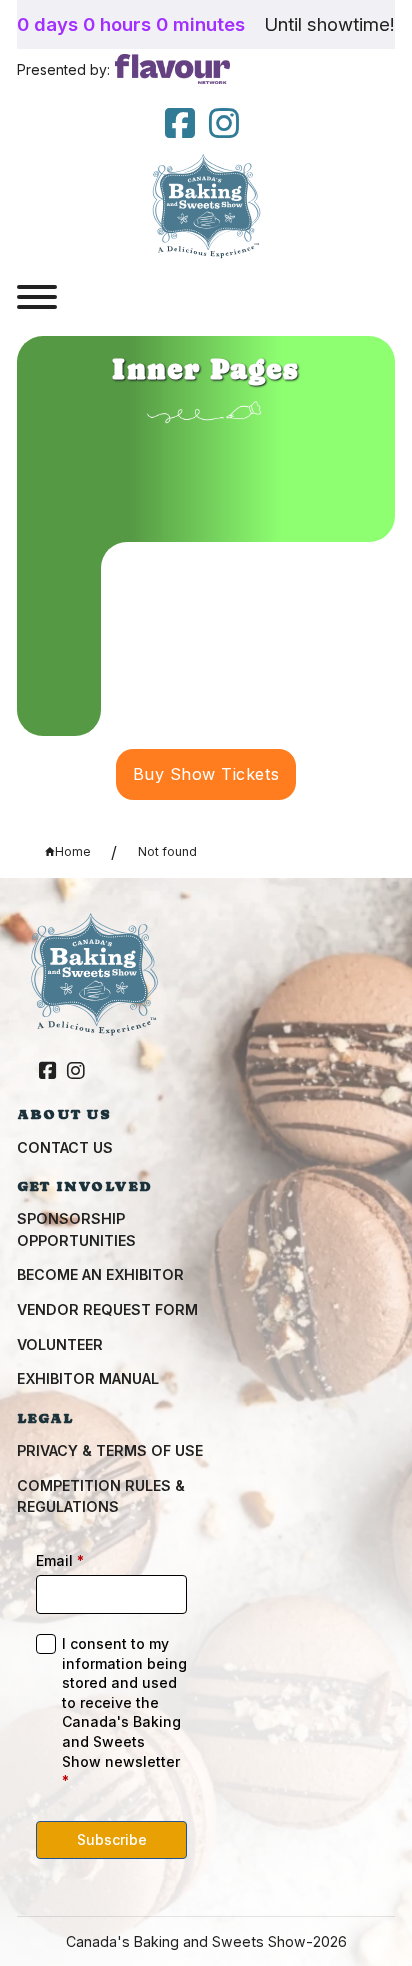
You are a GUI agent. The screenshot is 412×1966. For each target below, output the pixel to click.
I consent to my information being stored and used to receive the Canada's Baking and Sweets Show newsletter (124, 1712)
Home (73, 851)
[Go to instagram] (224, 124)
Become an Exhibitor (100, 1274)
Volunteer (60, 1344)
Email (60, 1560)
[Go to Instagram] (76, 1072)
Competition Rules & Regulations (101, 1496)
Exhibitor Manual (88, 1378)
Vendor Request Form (107, 1309)
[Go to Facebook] (48, 1072)
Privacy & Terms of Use (110, 1450)
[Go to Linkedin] (180, 124)
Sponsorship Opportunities (76, 1229)
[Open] (37, 297)
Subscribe (112, 1839)
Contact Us (65, 1147)
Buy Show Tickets (206, 774)
